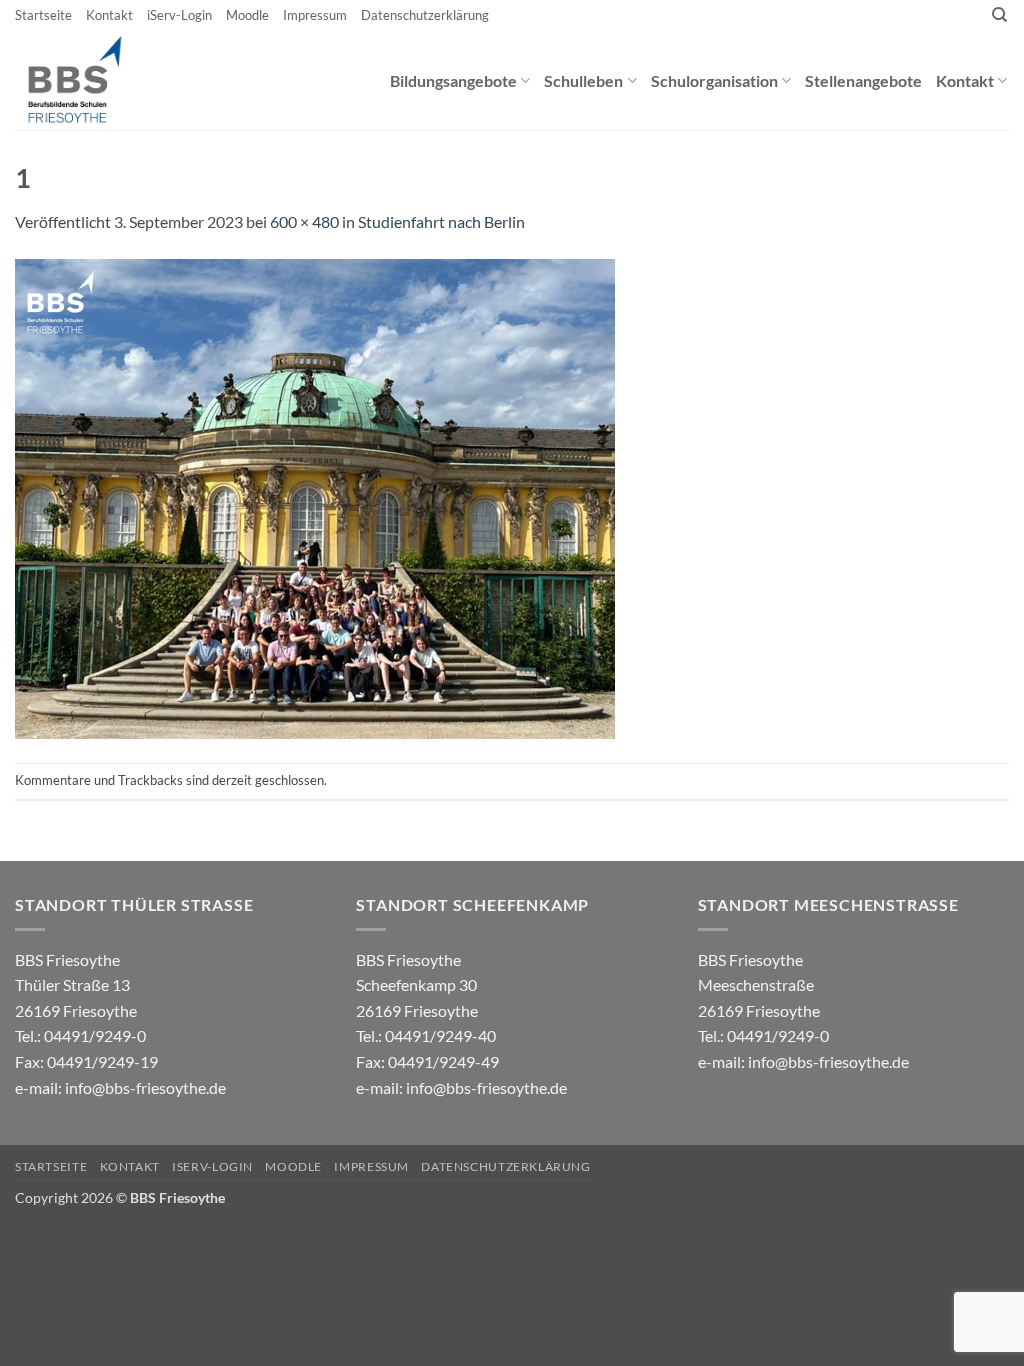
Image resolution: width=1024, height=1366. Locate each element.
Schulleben (583, 80)
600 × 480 (304, 221)
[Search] (999, 15)
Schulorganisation (714, 80)
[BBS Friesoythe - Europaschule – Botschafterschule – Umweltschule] (91, 80)
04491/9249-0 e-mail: (86, 1061)
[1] (315, 496)
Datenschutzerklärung (425, 15)
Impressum (315, 15)
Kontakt (109, 15)
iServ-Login (179, 15)
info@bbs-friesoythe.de (145, 1087)
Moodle (247, 15)
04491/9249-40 (440, 1035)
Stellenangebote (863, 80)
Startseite (43, 15)
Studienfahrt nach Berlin (441, 221)
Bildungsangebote (453, 80)
